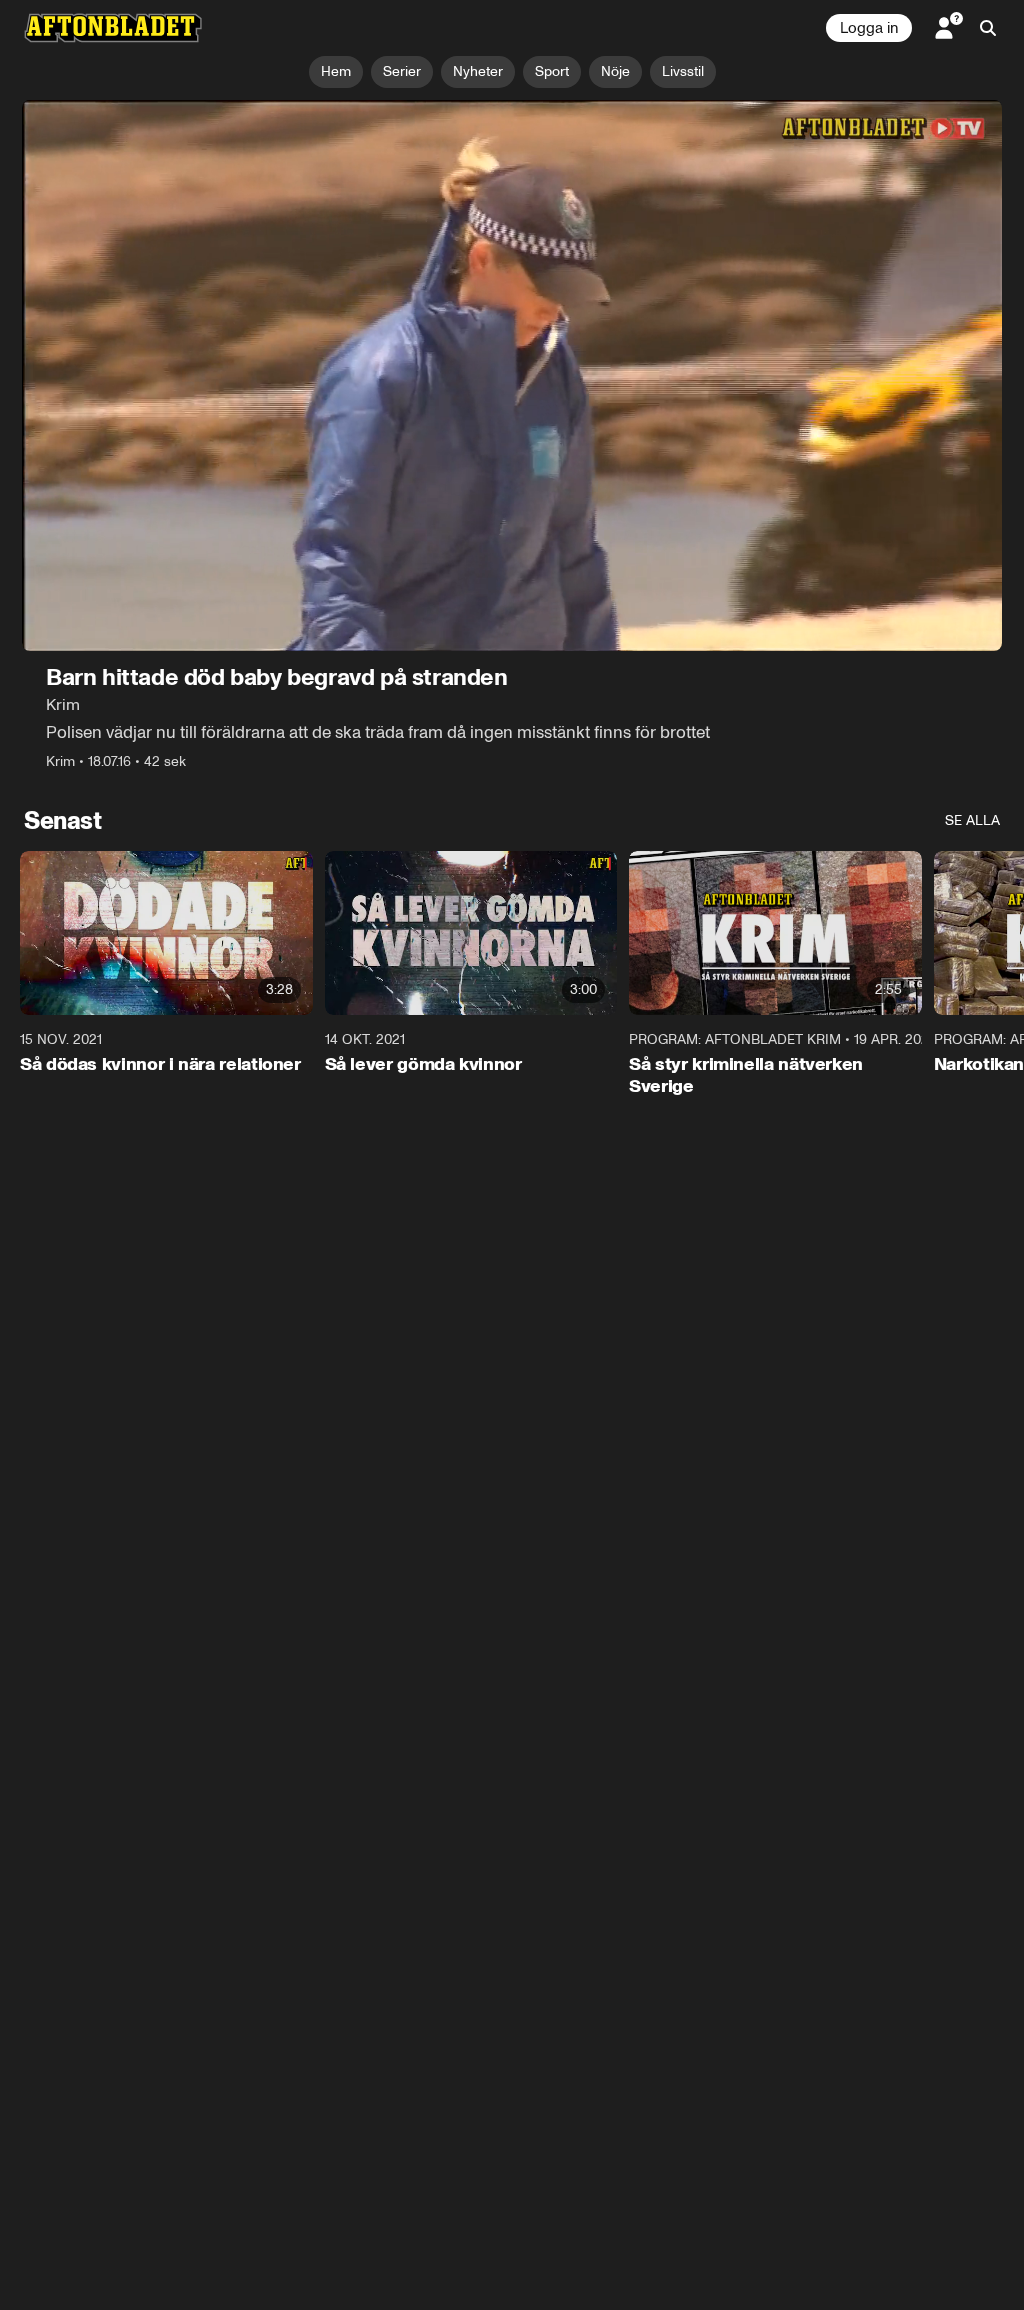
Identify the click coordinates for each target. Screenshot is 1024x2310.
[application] (512, 375)
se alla (972, 820)
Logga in (869, 28)
